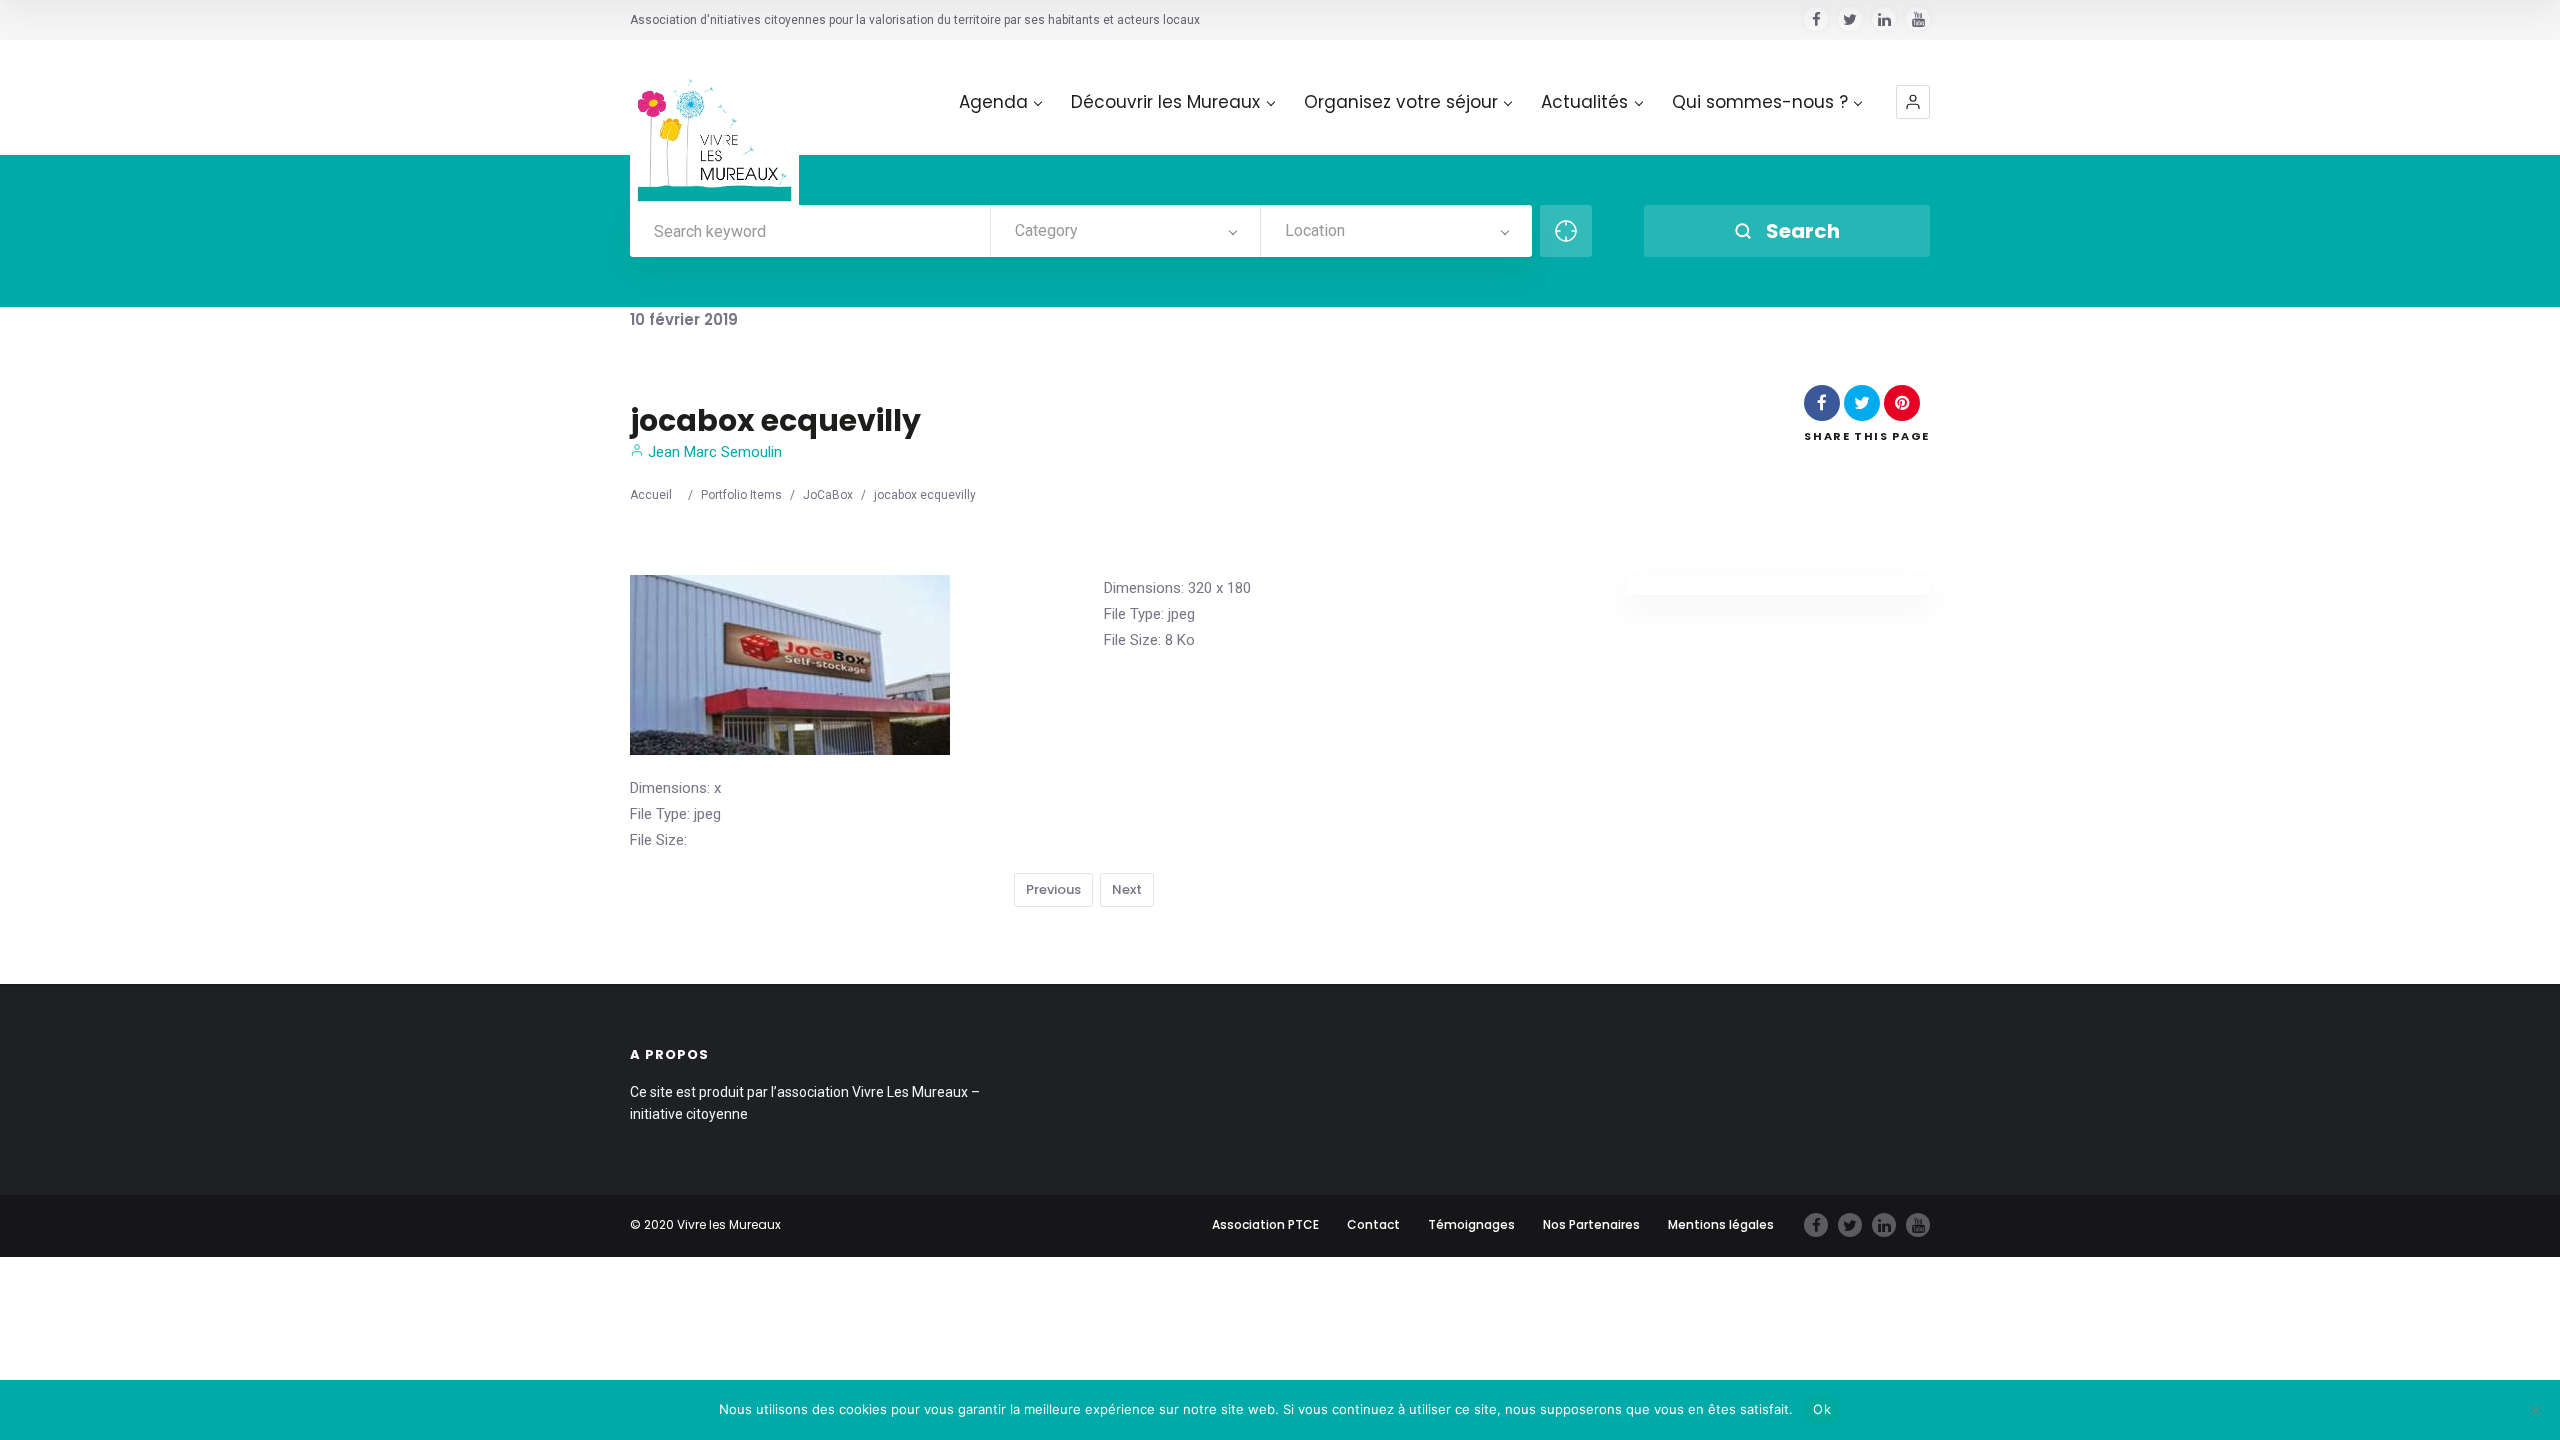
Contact (1373, 1224)
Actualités (1584, 102)
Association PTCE (1265, 1224)
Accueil (651, 495)
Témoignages (1471, 1224)
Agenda (993, 102)
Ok (1822, 1409)
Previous (1053, 889)
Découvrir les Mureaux (1165, 102)
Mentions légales (1721, 1224)
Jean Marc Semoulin (713, 452)
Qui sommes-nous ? (1760, 102)
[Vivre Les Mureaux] (714, 124)
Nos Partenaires (1591, 1224)
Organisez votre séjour (1401, 102)
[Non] (2535, 1410)
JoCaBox (828, 495)
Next (1127, 889)
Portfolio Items (741, 495)
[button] (1913, 102)
